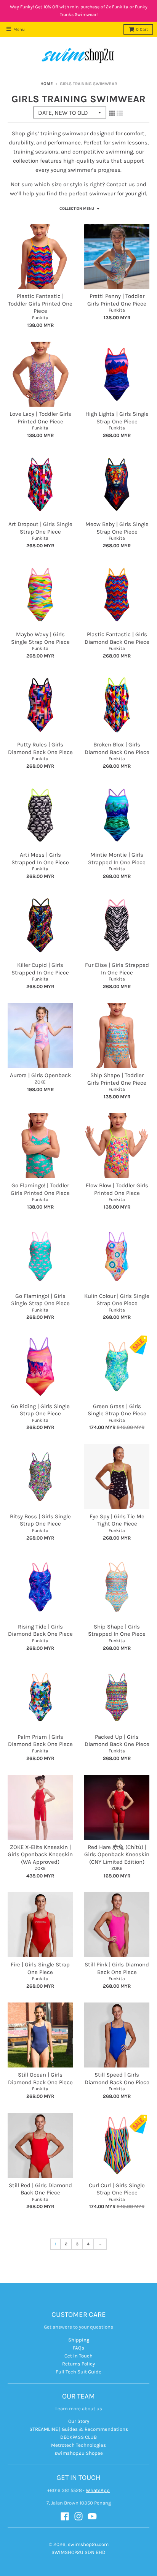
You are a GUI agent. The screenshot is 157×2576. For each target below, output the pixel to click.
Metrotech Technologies (78, 2445)
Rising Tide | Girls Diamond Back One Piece (40, 1630)
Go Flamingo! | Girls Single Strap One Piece (40, 1300)
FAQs (78, 2348)
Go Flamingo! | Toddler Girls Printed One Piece (40, 1189)
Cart (142, 29)
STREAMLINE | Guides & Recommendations (79, 2429)
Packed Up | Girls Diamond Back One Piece (117, 1741)
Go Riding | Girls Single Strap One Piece (40, 1410)
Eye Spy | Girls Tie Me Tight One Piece (117, 1520)
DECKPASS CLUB (78, 2437)
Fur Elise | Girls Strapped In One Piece (117, 969)
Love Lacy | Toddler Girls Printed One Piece (40, 418)
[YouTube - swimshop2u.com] (92, 2516)
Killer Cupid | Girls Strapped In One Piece (40, 969)
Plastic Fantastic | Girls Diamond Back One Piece (117, 638)
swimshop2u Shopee (79, 2453)
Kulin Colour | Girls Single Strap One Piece (117, 1300)
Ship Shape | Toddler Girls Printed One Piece (117, 1079)
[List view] (120, 113)
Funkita (40, 318)
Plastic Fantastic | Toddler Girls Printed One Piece (40, 303)
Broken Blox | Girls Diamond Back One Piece (117, 748)
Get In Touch (78, 2356)
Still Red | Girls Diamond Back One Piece (40, 2189)
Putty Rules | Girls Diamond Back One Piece (40, 748)
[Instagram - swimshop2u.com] (78, 2516)
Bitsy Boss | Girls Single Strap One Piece (40, 1520)
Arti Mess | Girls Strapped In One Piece (40, 859)
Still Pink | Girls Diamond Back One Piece (117, 1968)
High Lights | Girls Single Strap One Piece (117, 418)
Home (47, 84)
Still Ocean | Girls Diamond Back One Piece (40, 2079)
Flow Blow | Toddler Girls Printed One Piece (117, 1189)
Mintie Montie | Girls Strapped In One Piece (117, 859)
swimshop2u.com (88, 2544)
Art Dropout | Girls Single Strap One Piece (40, 528)
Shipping (79, 2340)
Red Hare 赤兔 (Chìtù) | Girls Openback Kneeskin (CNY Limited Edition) (117, 1854)
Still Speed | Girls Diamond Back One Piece (117, 2079)
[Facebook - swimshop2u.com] (65, 2516)
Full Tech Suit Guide (78, 2372)
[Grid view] (112, 113)
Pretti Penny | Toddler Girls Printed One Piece (117, 300)
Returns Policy (78, 2364)
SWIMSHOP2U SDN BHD (78, 2552)
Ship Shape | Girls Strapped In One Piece (117, 1630)
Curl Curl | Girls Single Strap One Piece (117, 2189)
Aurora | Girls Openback (40, 1075)
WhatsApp (98, 2490)
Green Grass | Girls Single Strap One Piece (117, 1410)
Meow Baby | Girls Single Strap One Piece (117, 528)
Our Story (79, 2421)
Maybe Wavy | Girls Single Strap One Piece (40, 638)
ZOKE (40, 1082)
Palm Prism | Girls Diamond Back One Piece (40, 1741)
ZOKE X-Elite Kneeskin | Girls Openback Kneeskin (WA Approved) (40, 1854)
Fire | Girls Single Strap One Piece (40, 1968)
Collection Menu (77, 209)
